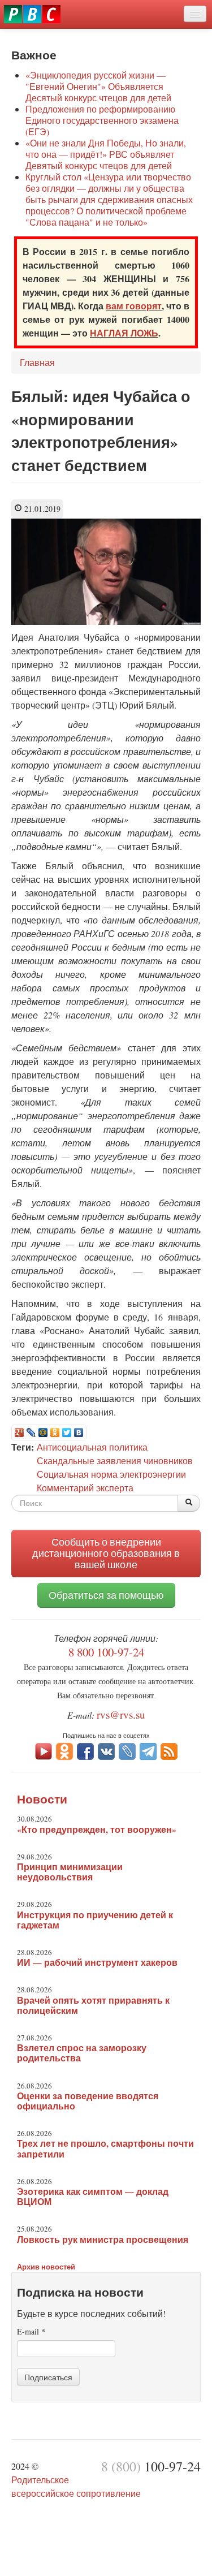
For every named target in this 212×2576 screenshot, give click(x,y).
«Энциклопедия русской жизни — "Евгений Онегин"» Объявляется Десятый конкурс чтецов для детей (98, 86)
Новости (42, 1799)
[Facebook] (85, 1750)
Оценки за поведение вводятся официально (88, 2101)
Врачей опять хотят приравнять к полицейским (93, 2005)
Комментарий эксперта (85, 1488)
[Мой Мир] (43, 1432)
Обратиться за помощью (106, 1595)
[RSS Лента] (169, 1750)
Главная (37, 362)
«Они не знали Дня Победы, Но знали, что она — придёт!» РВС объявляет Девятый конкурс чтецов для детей (106, 154)
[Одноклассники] (55, 1432)
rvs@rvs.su (121, 1714)
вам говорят (134, 306)
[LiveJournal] (31, 1432)
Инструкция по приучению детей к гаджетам (95, 1920)
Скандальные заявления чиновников (115, 1460)
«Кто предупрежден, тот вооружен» (97, 1829)
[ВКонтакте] (79, 1432)
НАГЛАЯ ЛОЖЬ (124, 333)
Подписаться (48, 2377)
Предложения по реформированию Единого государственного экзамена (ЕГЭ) (102, 120)
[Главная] (32, 14)
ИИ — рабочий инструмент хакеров (97, 1962)
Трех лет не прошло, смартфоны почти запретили (105, 2148)
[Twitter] (67, 1432)
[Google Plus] (20, 1432)
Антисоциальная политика (92, 1447)
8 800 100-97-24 (106, 1652)
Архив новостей (46, 2266)
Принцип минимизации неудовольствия (70, 1872)
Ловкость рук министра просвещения (103, 2240)
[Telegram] (148, 1750)
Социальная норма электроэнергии (111, 1474)
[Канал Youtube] (44, 1750)
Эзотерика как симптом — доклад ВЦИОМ (93, 2197)
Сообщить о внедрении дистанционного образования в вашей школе (106, 1553)
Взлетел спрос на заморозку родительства (82, 2053)
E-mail (31, 2331)
